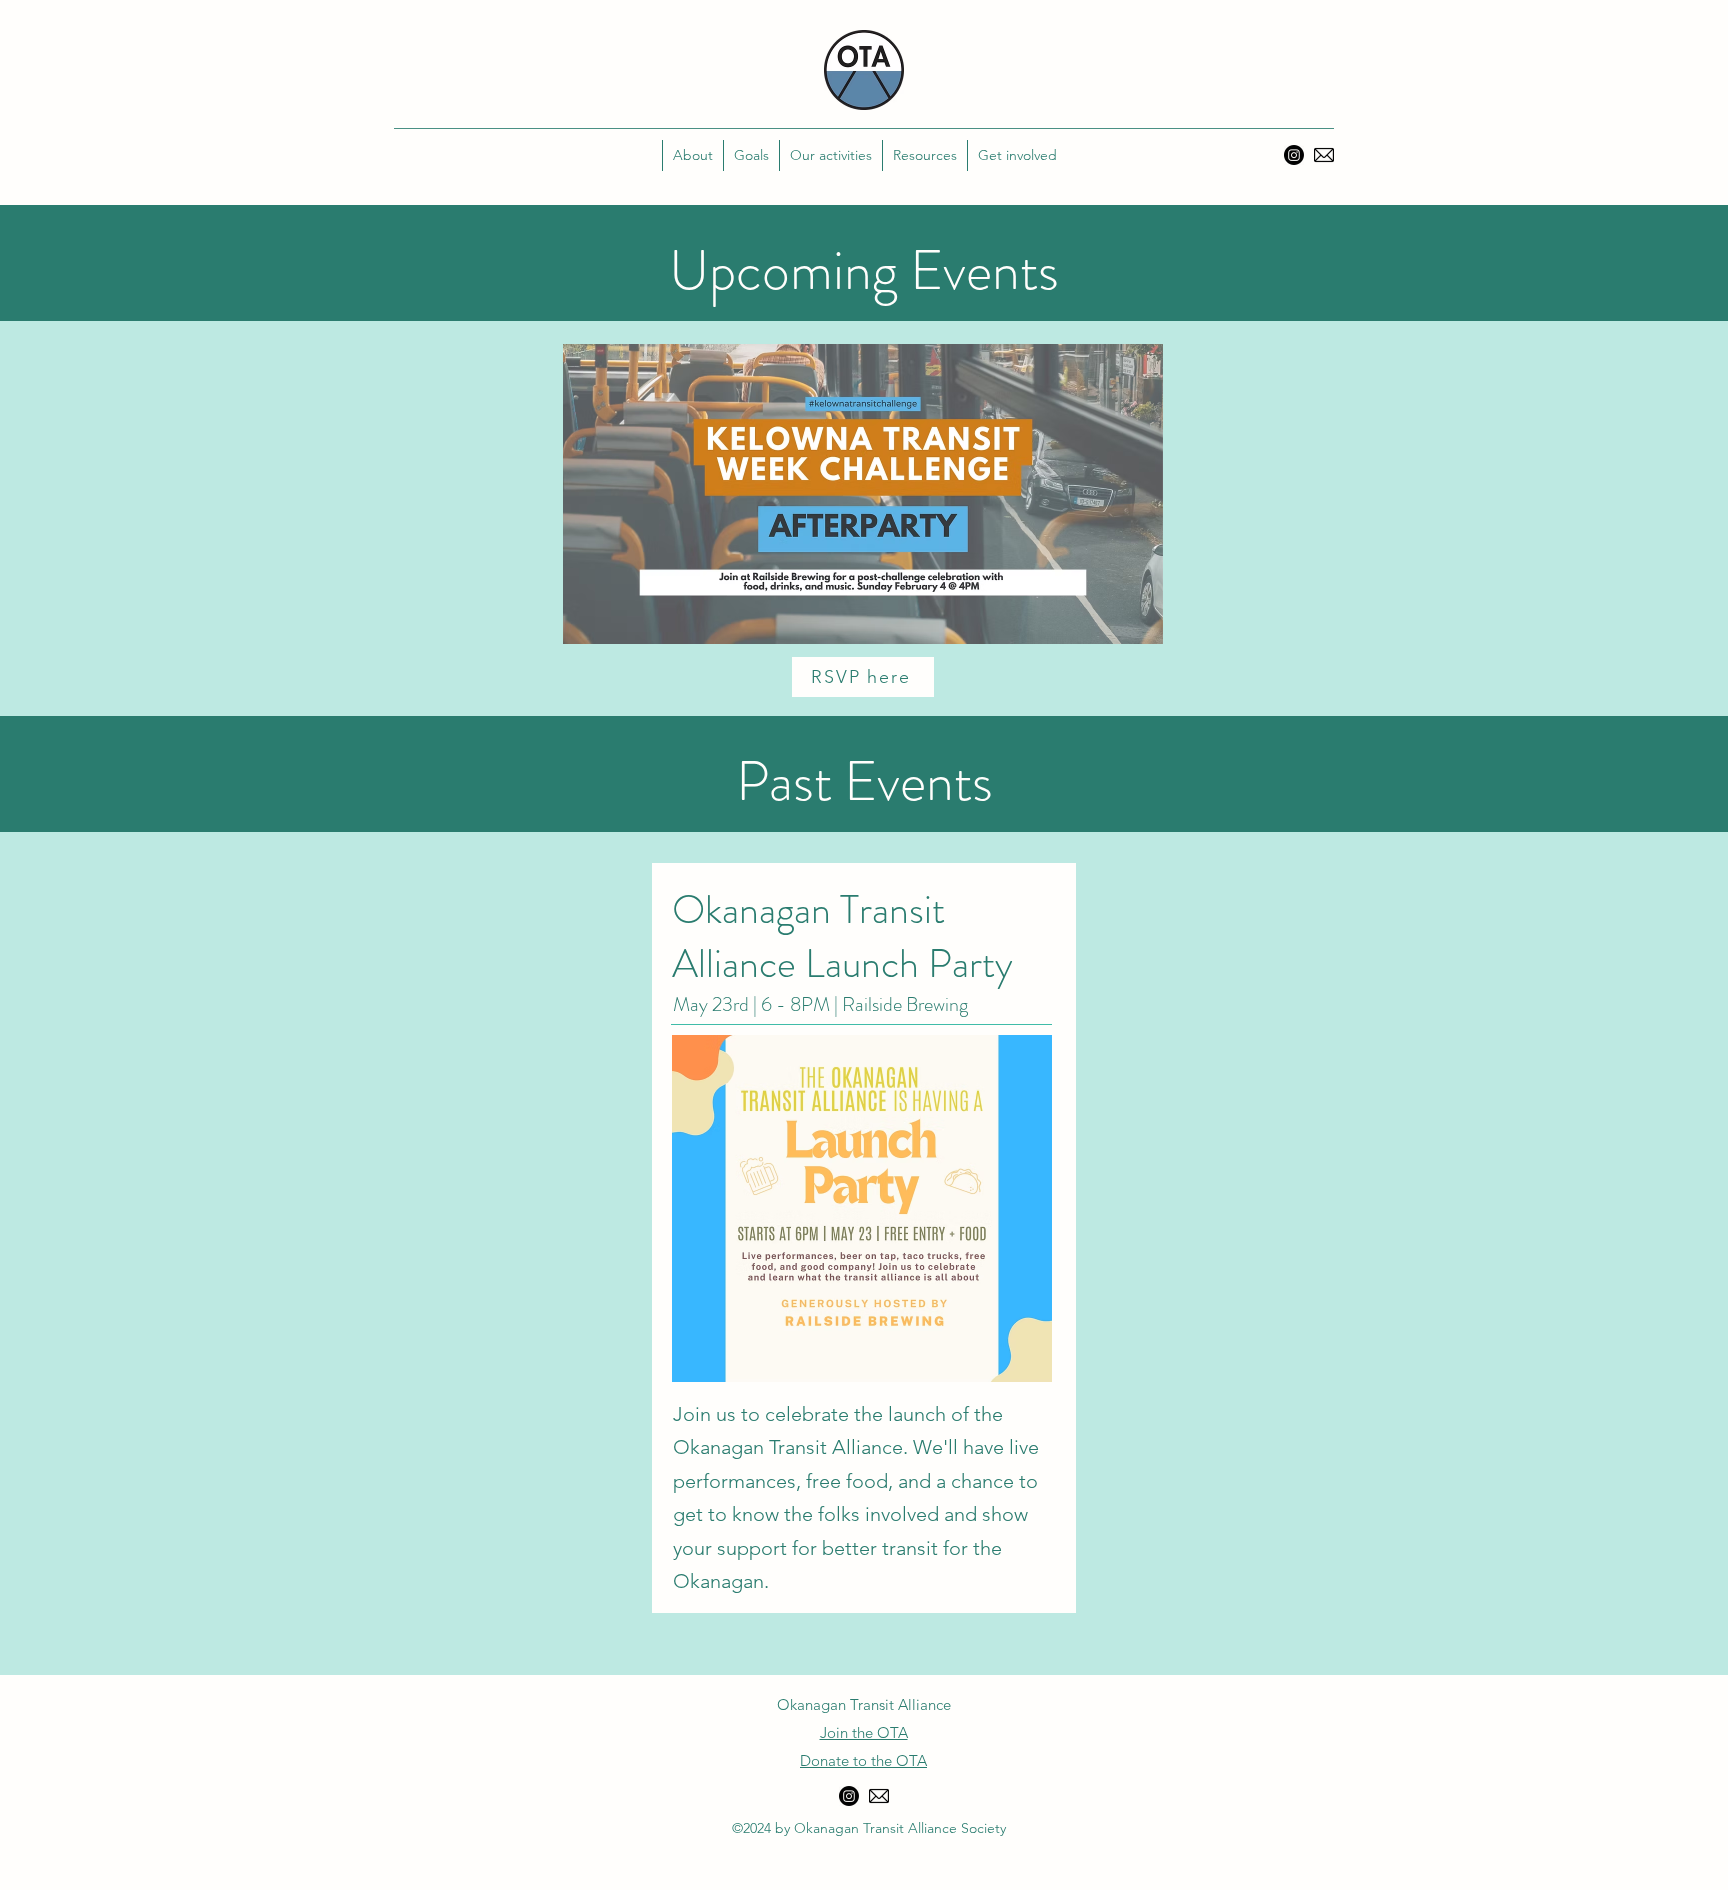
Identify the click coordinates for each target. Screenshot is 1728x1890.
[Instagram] (1294, 155)
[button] (751, 155)
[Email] (1324, 155)
